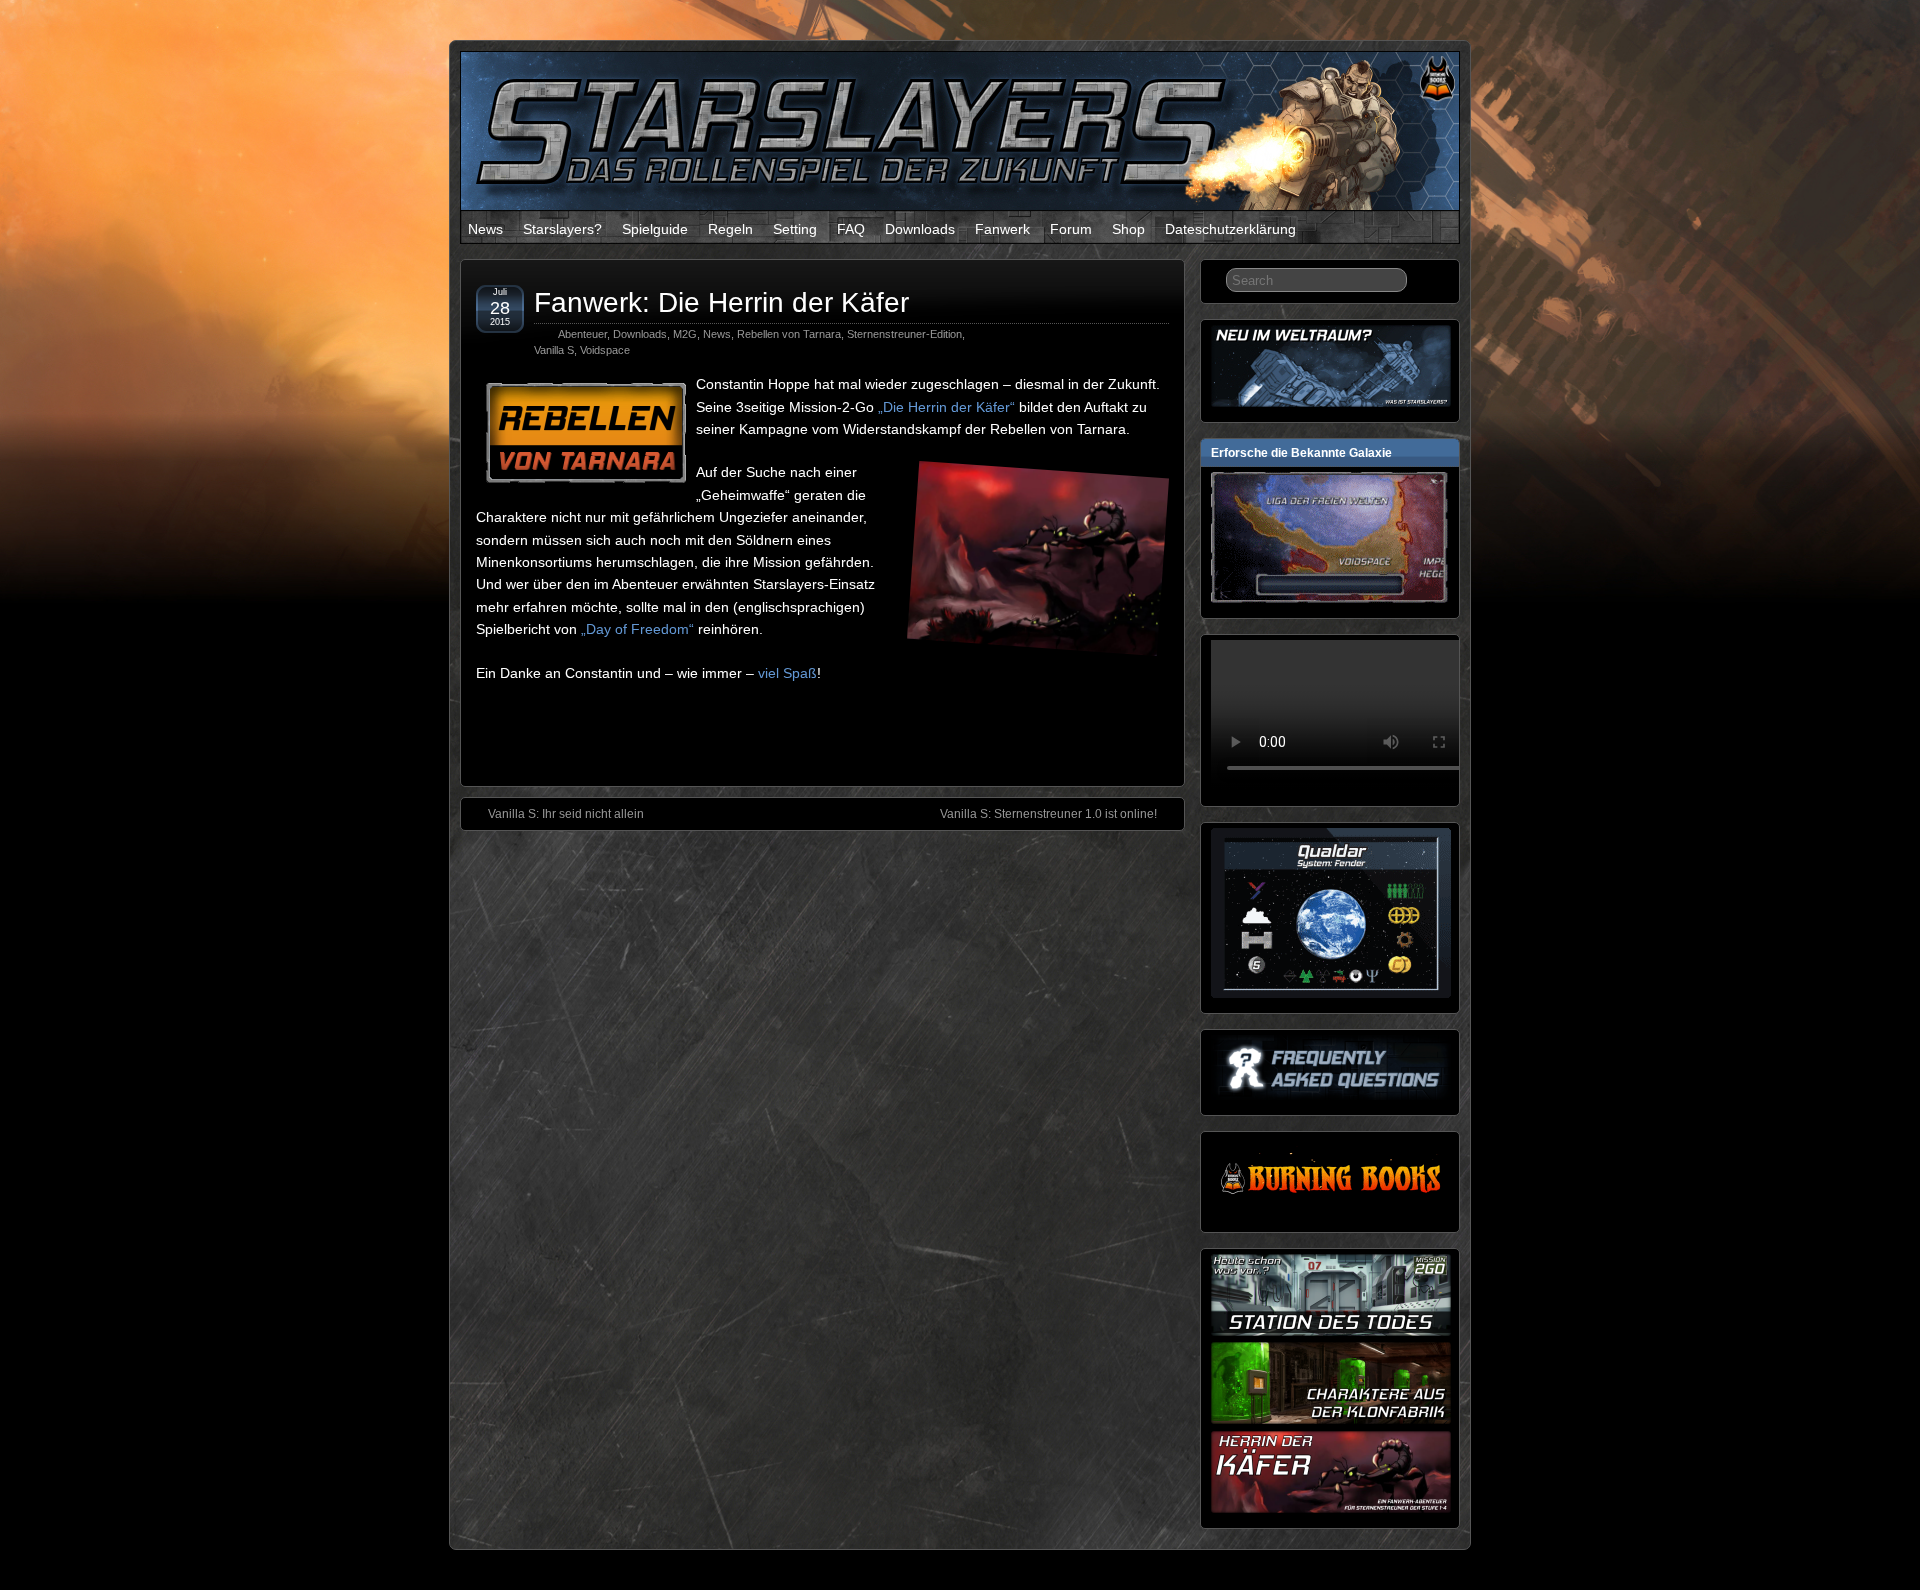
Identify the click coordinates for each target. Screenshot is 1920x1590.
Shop (1128, 229)
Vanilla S (554, 350)
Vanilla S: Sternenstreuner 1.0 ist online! (1048, 814)
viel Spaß (787, 673)
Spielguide (655, 229)
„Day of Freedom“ (637, 629)
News (485, 229)
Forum (1071, 229)
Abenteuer (582, 334)
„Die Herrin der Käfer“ (946, 407)
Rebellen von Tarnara (789, 334)
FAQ (851, 229)
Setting (795, 229)
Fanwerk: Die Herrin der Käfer (721, 302)
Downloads (920, 229)
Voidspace (605, 350)
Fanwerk (1002, 229)
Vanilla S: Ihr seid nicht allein (566, 814)
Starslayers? (562, 229)
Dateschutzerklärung (1230, 229)
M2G (685, 334)
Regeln (730, 229)
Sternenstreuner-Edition (904, 334)
